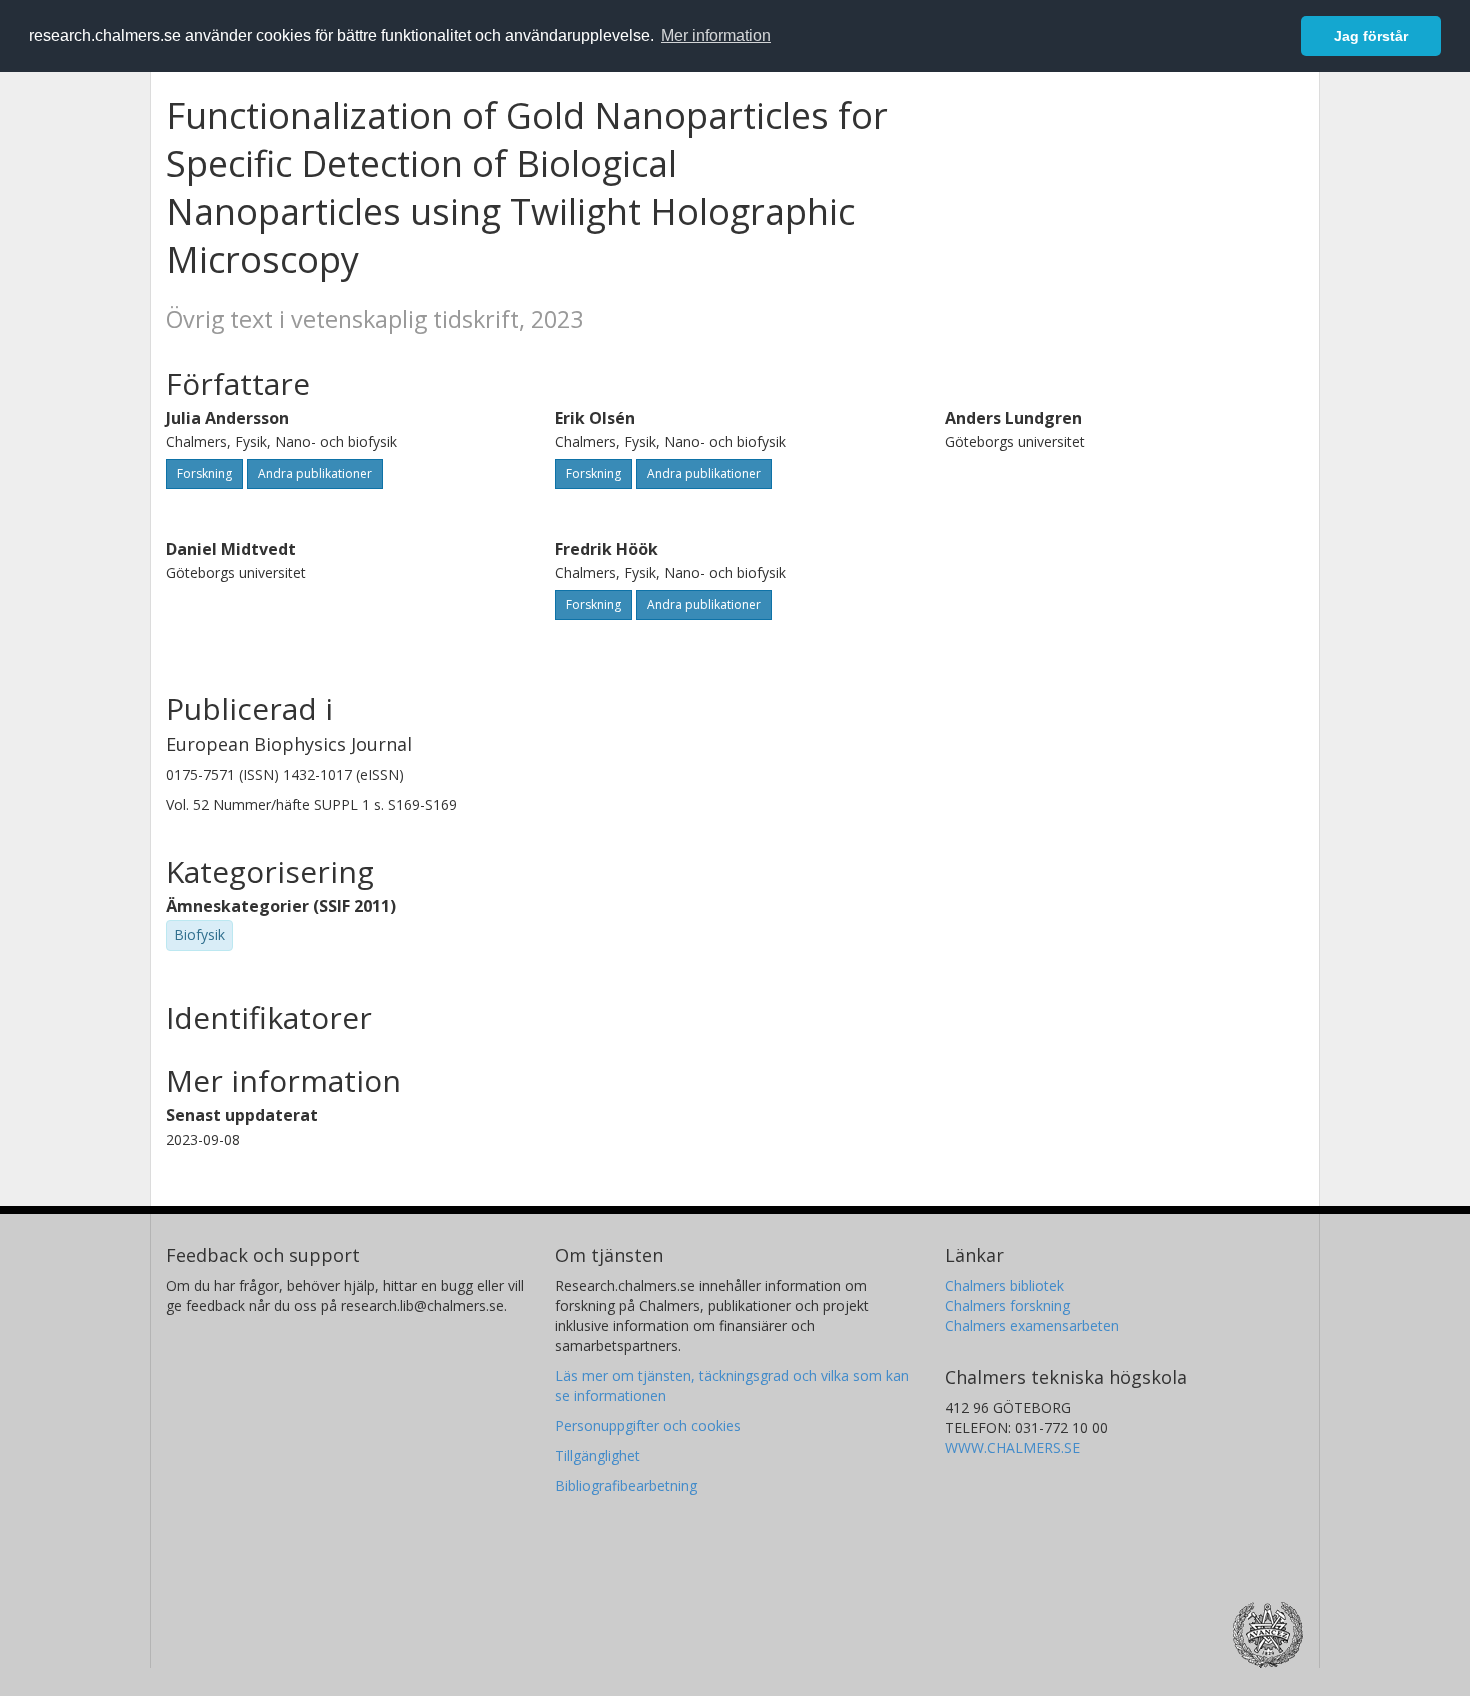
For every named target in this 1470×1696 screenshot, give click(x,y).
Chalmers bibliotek (1004, 1285)
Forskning (204, 473)
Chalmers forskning (1007, 1305)
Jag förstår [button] (1371, 36)
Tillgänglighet (597, 1455)
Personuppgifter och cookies (648, 1425)
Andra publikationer (315, 473)
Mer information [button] (716, 35)
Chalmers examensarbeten (1032, 1325)
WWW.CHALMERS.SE (1012, 1447)
